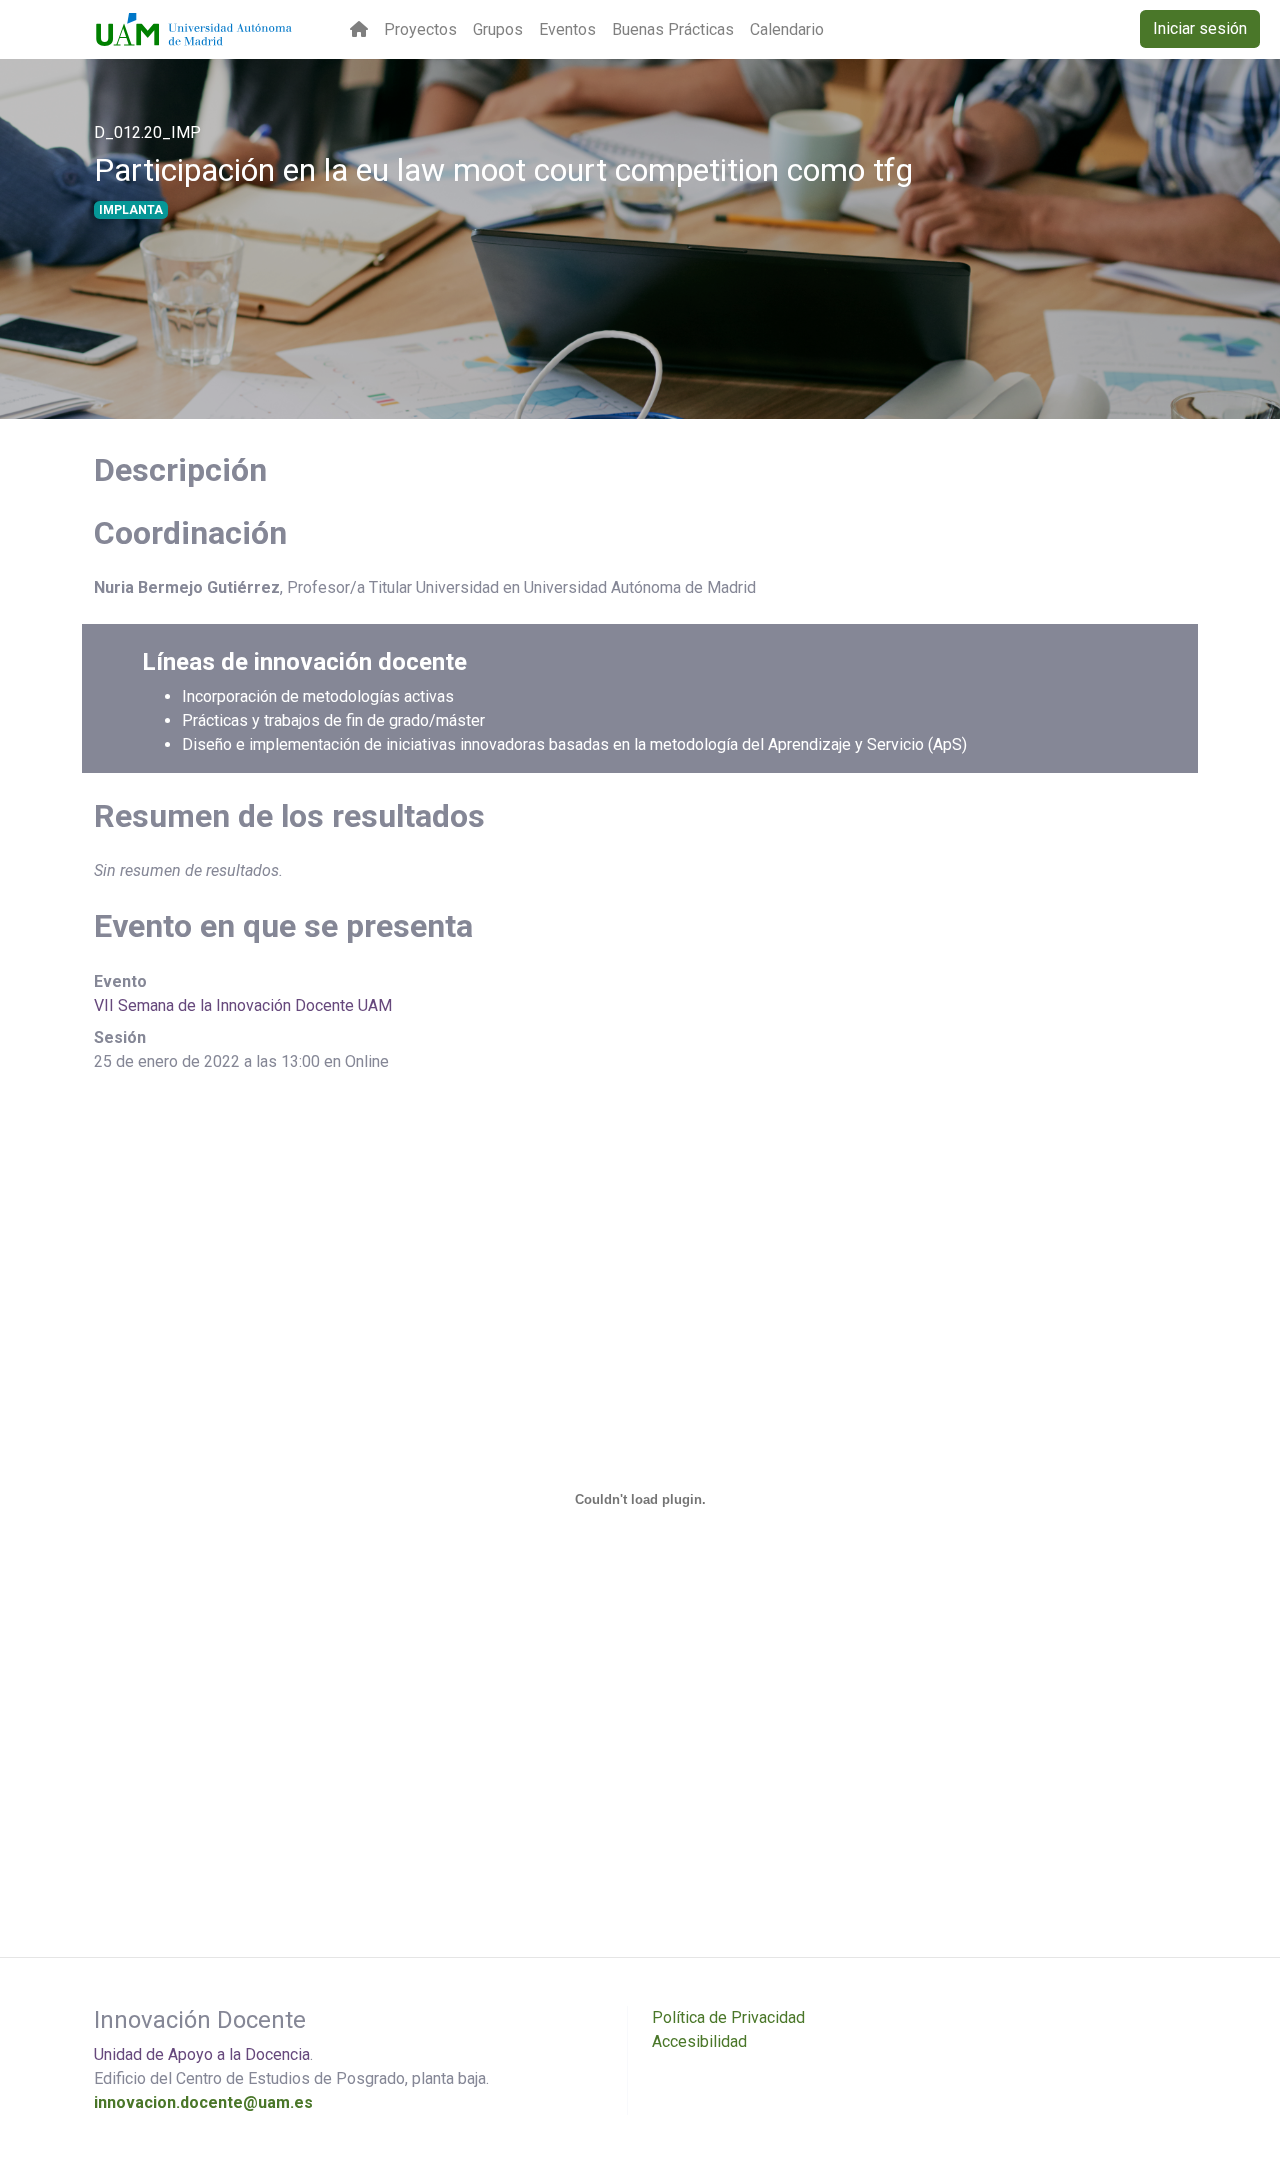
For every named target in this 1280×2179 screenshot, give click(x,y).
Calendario (787, 29)
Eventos (567, 29)
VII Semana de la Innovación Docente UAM (243, 1005)
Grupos (498, 29)
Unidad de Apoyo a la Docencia (202, 2054)
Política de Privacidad (728, 2017)
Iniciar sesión (1200, 28)
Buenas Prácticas (673, 29)
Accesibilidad (699, 2041)
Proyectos (420, 29)
